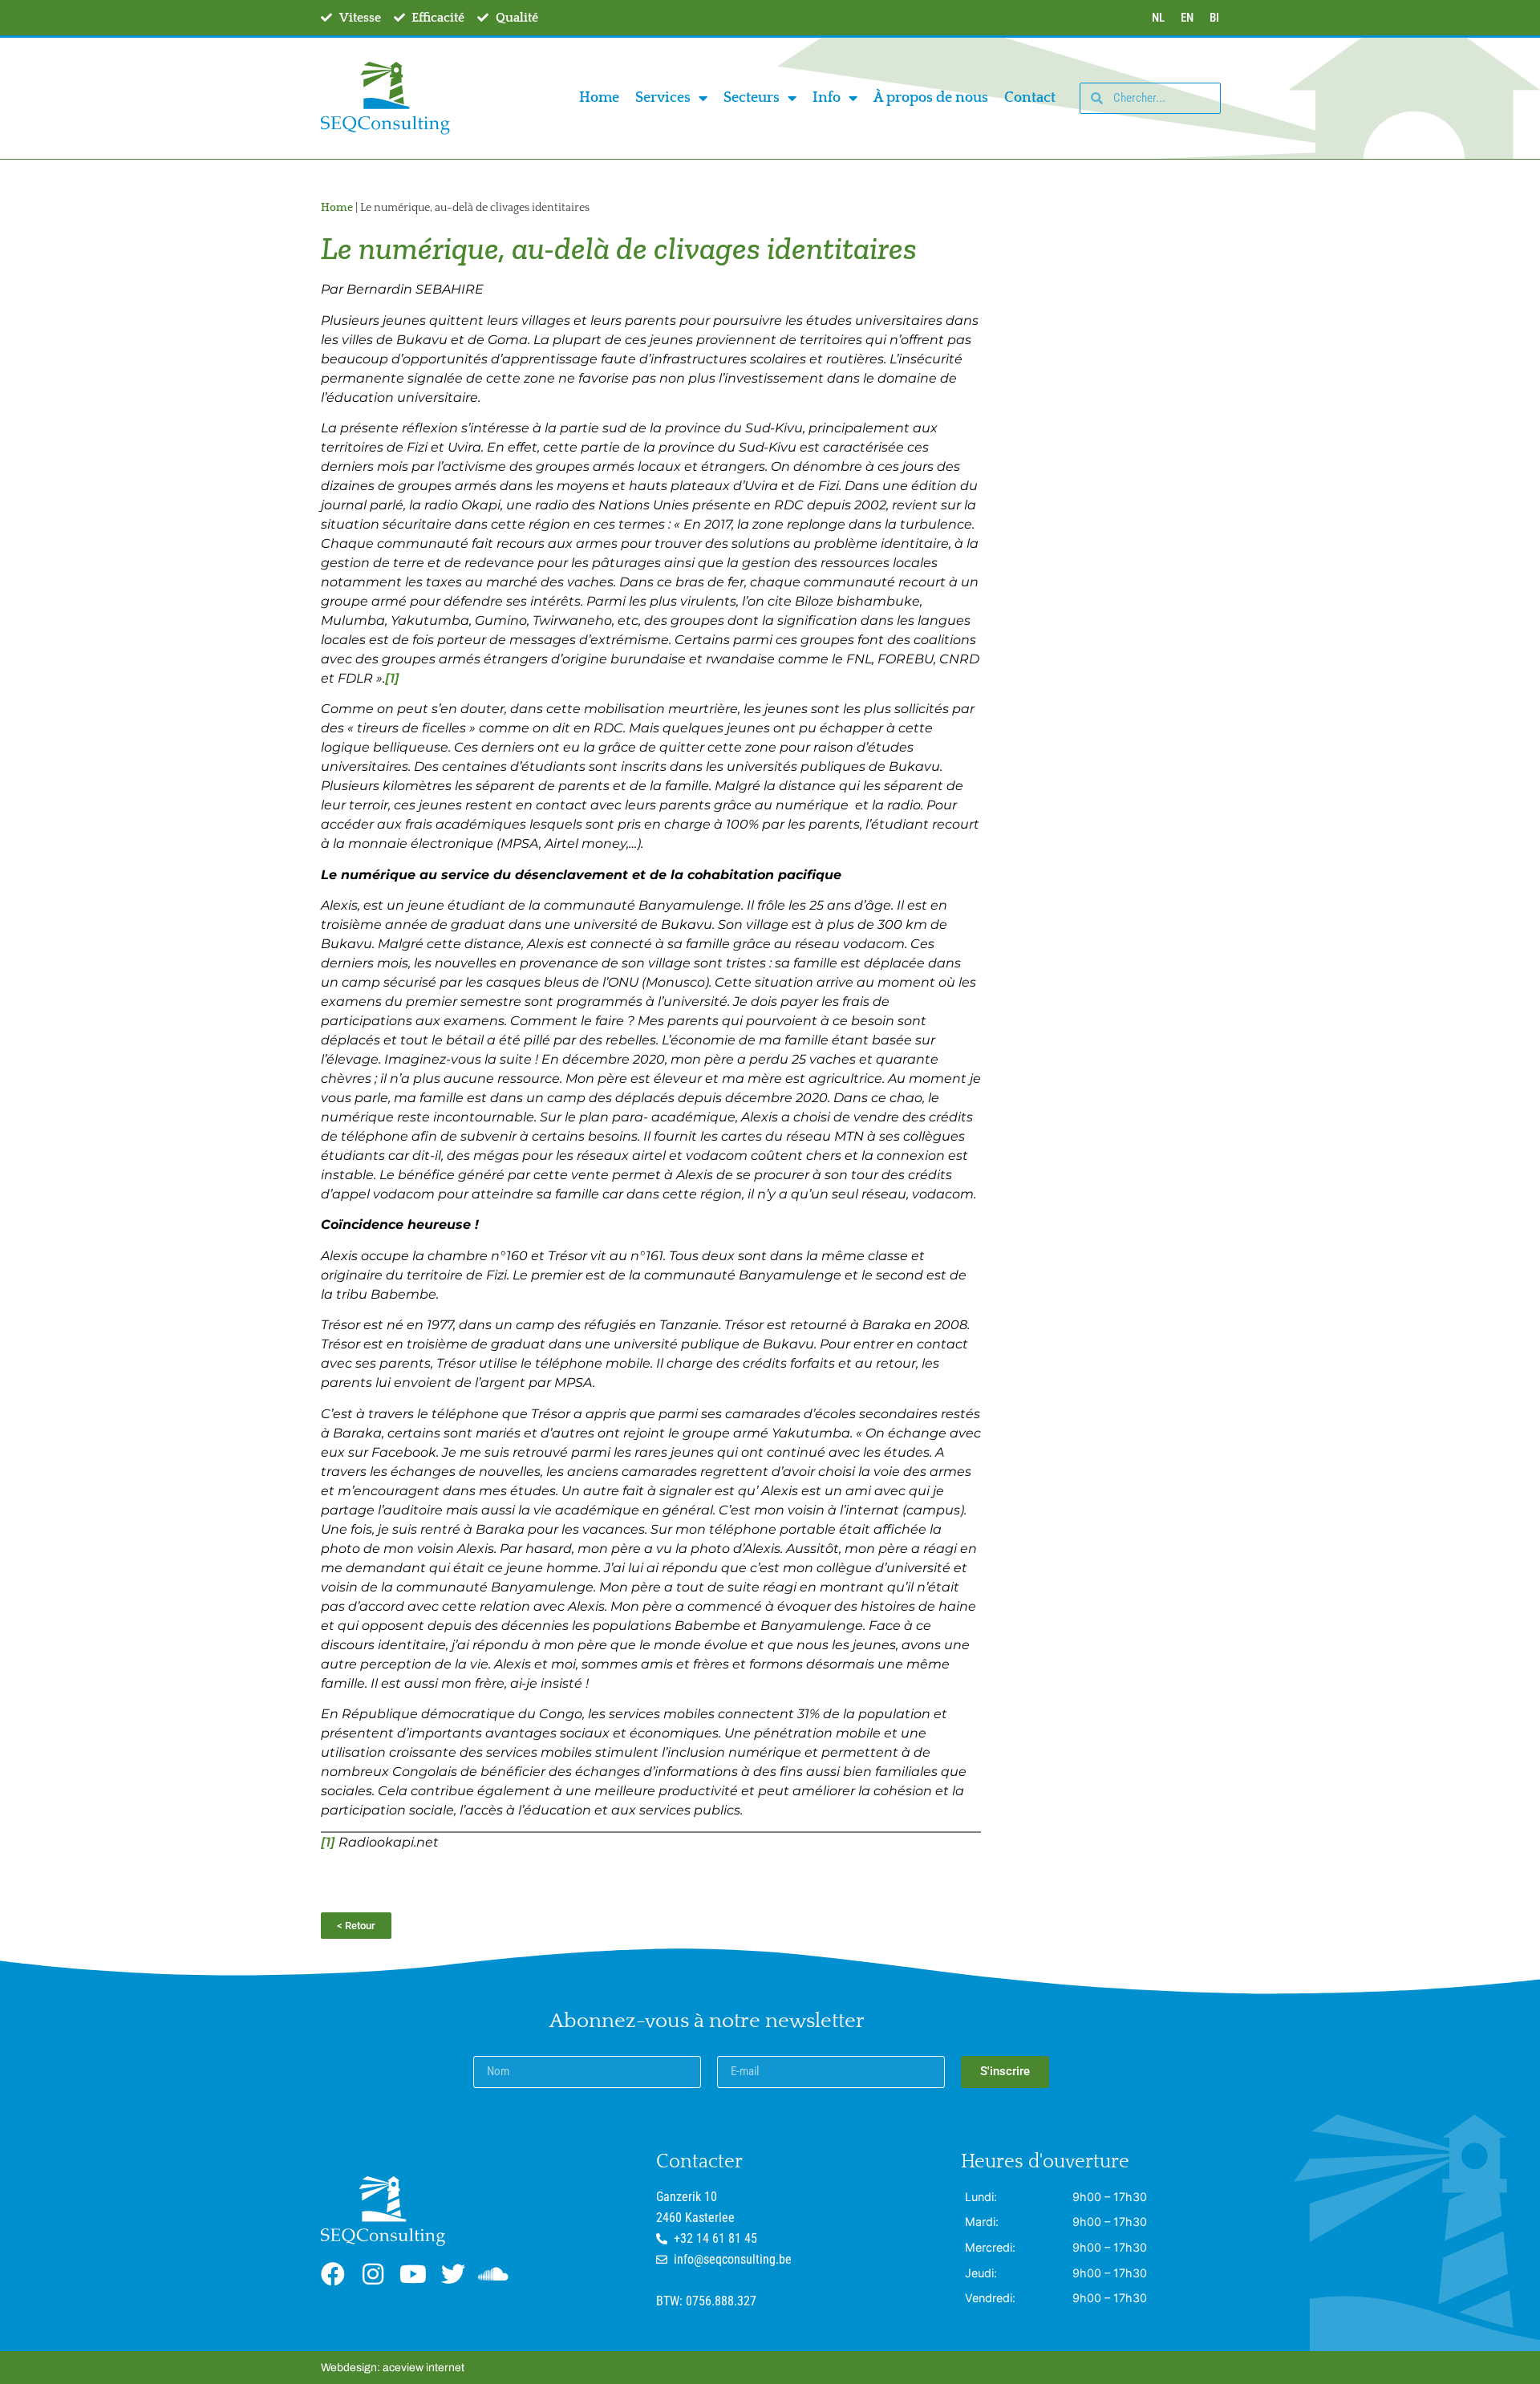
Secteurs (752, 98)
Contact (1030, 98)
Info (827, 98)
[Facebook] (333, 2274)
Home (599, 98)
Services (663, 98)
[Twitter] (453, 2274)
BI (1214, 18)
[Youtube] (413, 2274)
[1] (392, 678)
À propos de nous (931, 98)
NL (1158, 18)
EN (1187, 18)
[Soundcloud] (493, 2274)
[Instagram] (373, 2274)
